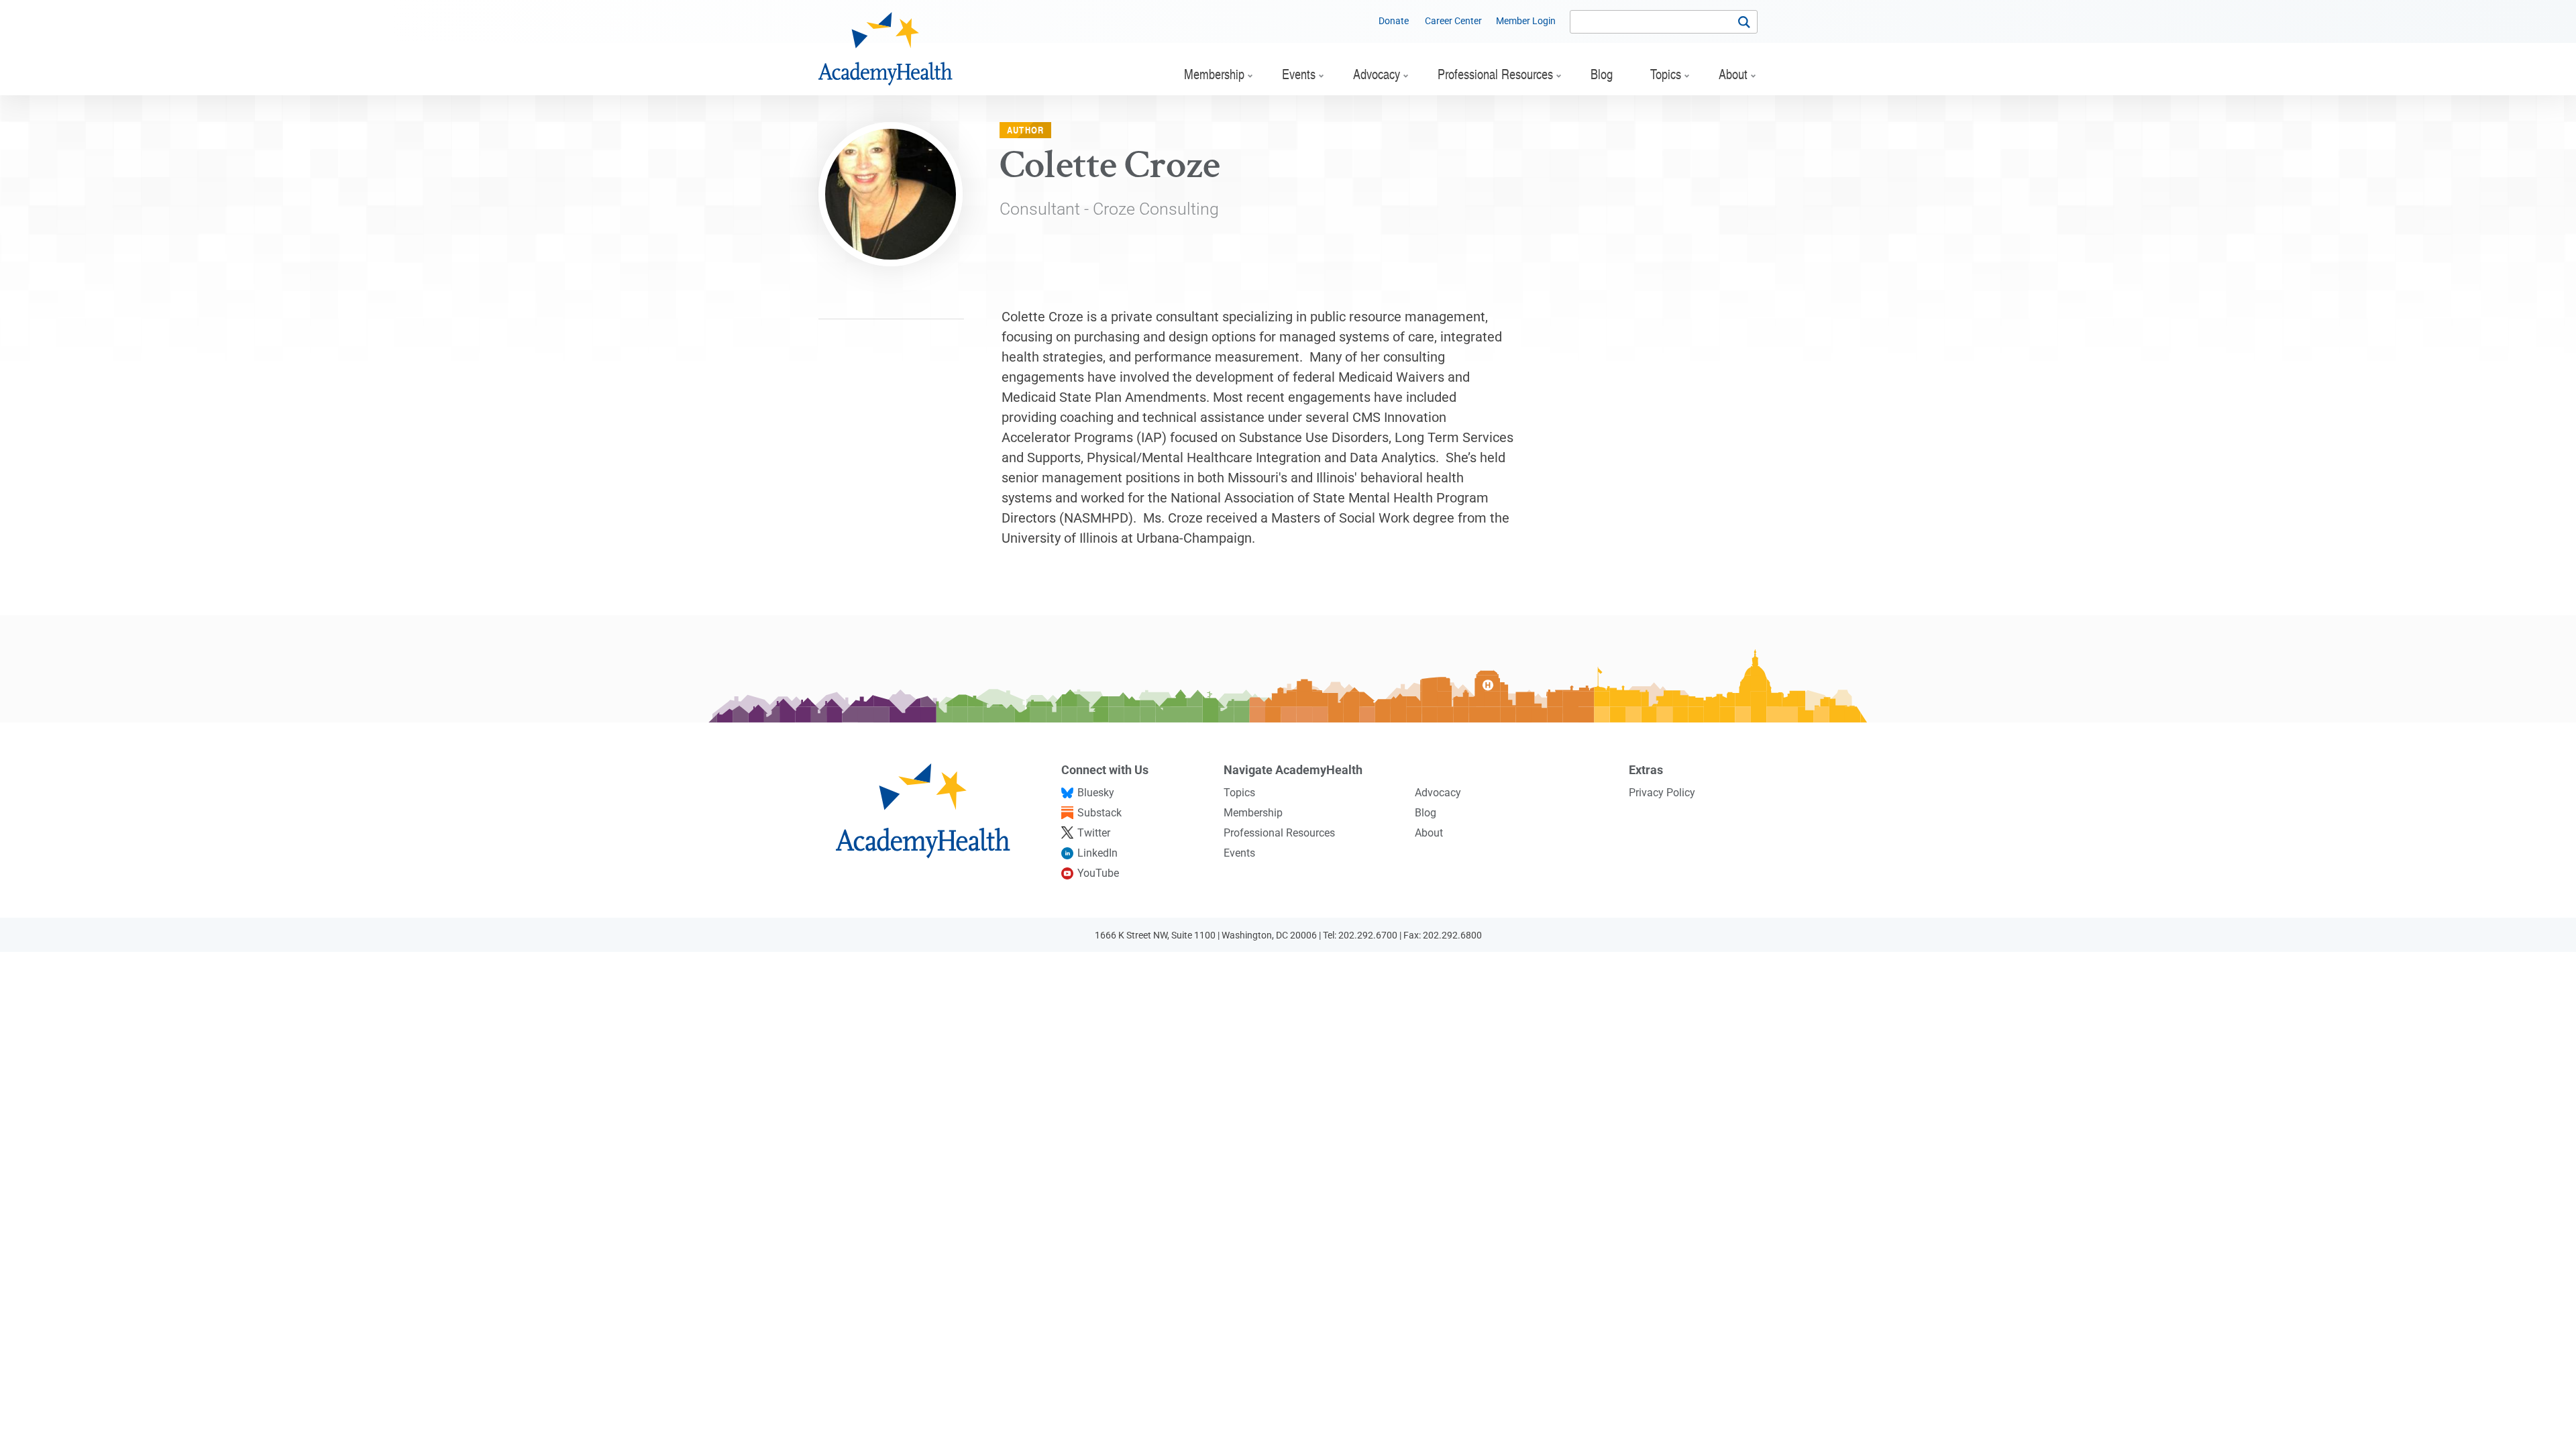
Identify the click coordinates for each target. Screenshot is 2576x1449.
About (1429, 833)
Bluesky (1096, 793)
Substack (1099, 813)
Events (1239, 853)
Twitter (1094, 833)
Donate (1394, 21)
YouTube (1098, 873)
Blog (1426, 813)
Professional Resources (1279, 833)
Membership (1253, 813)
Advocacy (1438, 793)
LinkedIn (1097, 853)
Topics (1239, 793)
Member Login (1526, 21)
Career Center (1453, 21)
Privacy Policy (1662, 793)
